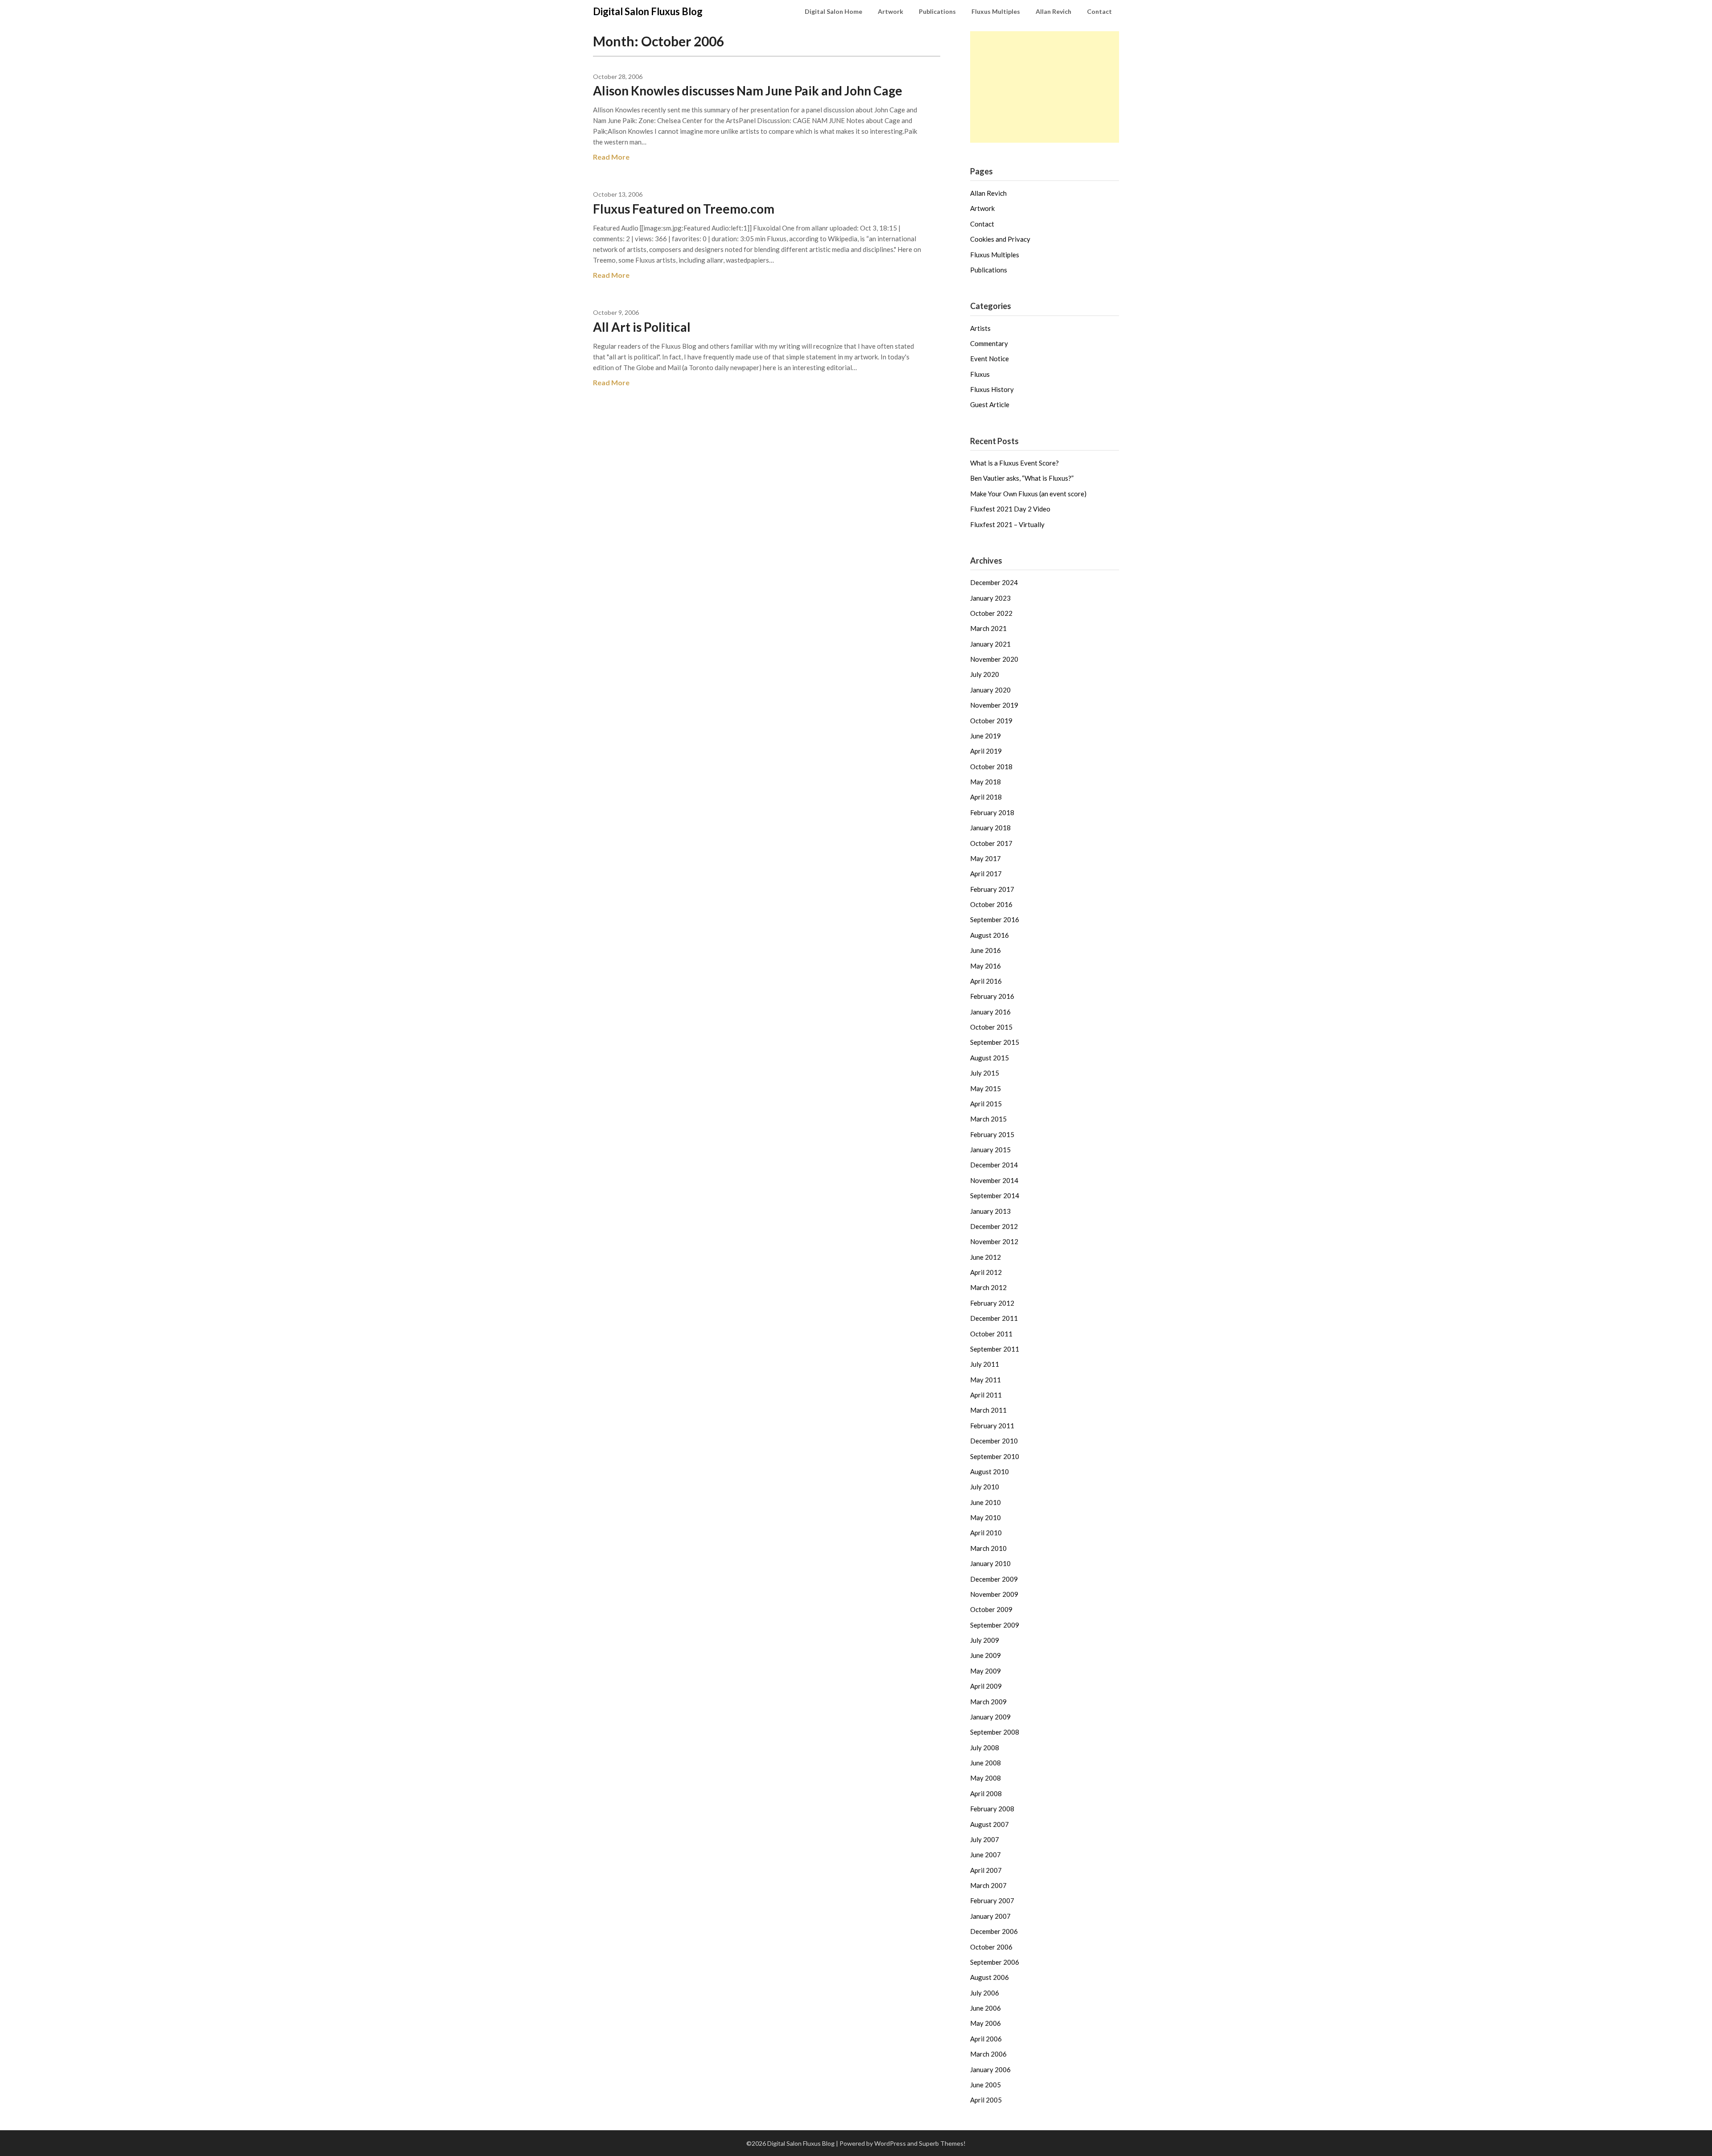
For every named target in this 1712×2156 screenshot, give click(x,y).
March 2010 (988, 1548)
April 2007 (986, 1870)
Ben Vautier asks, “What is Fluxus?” (1022, 478)
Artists (980, 328)
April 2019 (986, 751)
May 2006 (986, 2023)
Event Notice (990, 359)
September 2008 (995, 1732)
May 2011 (986, 1380)
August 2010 (990, 1472)
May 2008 (986, 1778)
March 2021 (988, 628)
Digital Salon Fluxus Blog (648, 11)
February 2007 (992, 1900)
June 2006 (986, 2008)
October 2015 (991, 1027)
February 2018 (992, 812)
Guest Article (990, 404)
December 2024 (994, 582)
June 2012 (986, 1257)
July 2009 (985, 1640)
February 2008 (992, 1809)
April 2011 (986, 1395)
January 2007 (990, 1916)
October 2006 (991, 1947)
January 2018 (990, 828)
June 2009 (986, 1655)
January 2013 (990, 1211)
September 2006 (995, 1962)
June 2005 (986, 2085)
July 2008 (985, 1748)
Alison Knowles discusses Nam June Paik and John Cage (748, 91)
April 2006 (986, 2039)
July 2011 (985, 1364)
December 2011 (994, 1318)
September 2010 (995, 1456)
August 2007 (990, 1824)
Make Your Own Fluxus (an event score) (1028, 494)
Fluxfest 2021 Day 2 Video (1010, 509)
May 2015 (986, 1088)
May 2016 (986, 966)
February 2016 (992, 996)
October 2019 (991, 721)
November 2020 (994, 659)
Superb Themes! (942, 2143)
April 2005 (986, 2100)
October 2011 (991, 1334)
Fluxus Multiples (996, 11)
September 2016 (995, 919)
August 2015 (990, 1058)
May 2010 (986, 1517)
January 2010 (990, 1563)
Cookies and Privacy (1000, 239)
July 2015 (985, 1073)
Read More (611, 157)
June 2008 (986, 1763)
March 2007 (988, 1885)
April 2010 (986, 1533)
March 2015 (988, 1119)
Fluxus (980, 374)
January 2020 (990, 690)
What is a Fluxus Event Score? (1014, 463)
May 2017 (986, 858)
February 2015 (992, 1134)
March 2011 (988, 1410)
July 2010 (985, 1487)
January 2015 (990, 1150)
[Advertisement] (1045, 87)
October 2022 (991, 613)
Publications (937, 11)
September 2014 (995, 1195)
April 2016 (986, 981)
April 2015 (986, 1104)
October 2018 (991, 767)
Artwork (891, 11)
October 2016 (991, 904)
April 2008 (986, 1793)
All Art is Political (642, 327)
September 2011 (995, 1349)
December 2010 (994, 1441)
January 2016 (990, 1012)
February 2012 (992, 1303)
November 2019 (994, 705)
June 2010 (986, 1502)
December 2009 (994, 1579)
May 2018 (986, 782)
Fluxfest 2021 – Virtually (1007, 524)
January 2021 (990, 644)
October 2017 (991, 843)
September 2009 (995, 1625)
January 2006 (990, 2069)
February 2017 (992, 889)
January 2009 (990, 1717)
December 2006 (994, 1931)
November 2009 (994, 1594)
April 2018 (986, 797)
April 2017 (986, 874)
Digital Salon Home (833, 11)
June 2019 (986, 736)
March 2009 (988, 1702)
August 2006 (990, 1977)
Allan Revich (1054, 11)
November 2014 (994, 1180)
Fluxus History (992, 389)
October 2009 (991, 1609)
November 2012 (994, 1241)
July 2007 (985, 1839)
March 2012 (988, 1287)
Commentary (989, 343)
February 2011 (992, 1426)
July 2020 (985, 674)
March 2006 (988, 2054)
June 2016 (986, 950)
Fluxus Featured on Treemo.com (684, 209)
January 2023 (990, 598)
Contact (1099, 11)
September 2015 (995, 1042)
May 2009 (986, 1671)
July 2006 (985, 1993)
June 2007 (986, 1855)
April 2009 (986, 1686)
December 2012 (994, 1226)
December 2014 (994, 1165)
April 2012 (986, 1272)
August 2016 (990, 935)
